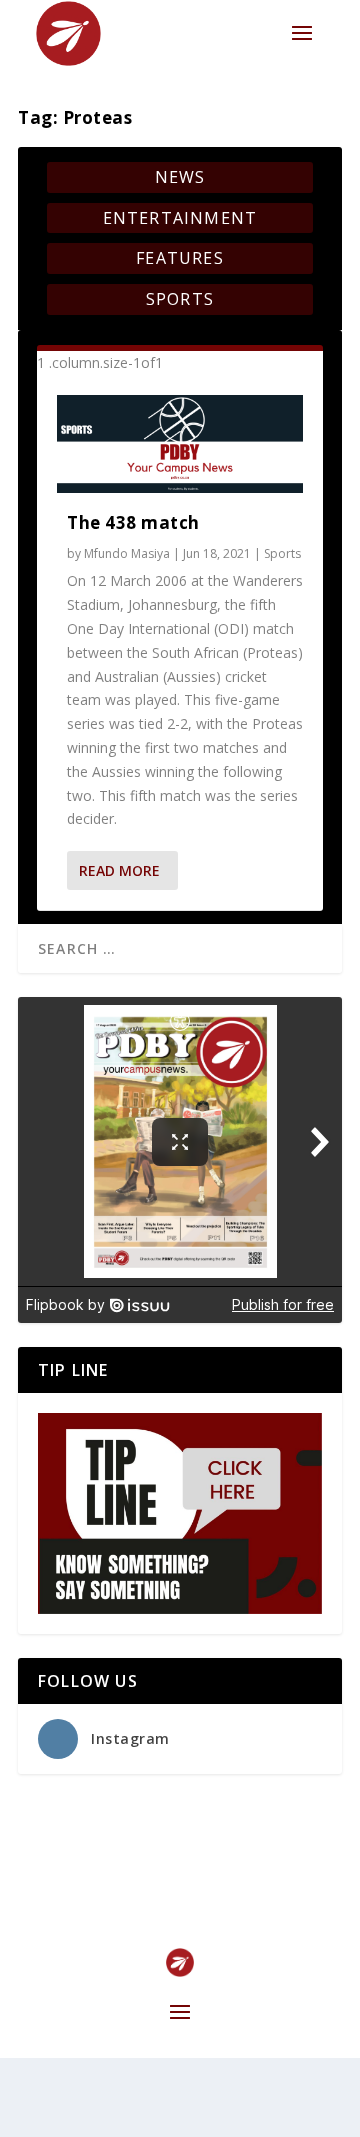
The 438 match (133, 522)
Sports (180, 299)
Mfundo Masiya (127, 553)
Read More (119, 870)
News (180, 177)
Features (180, 258)
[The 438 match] (180, 444)
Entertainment (180, 218)
